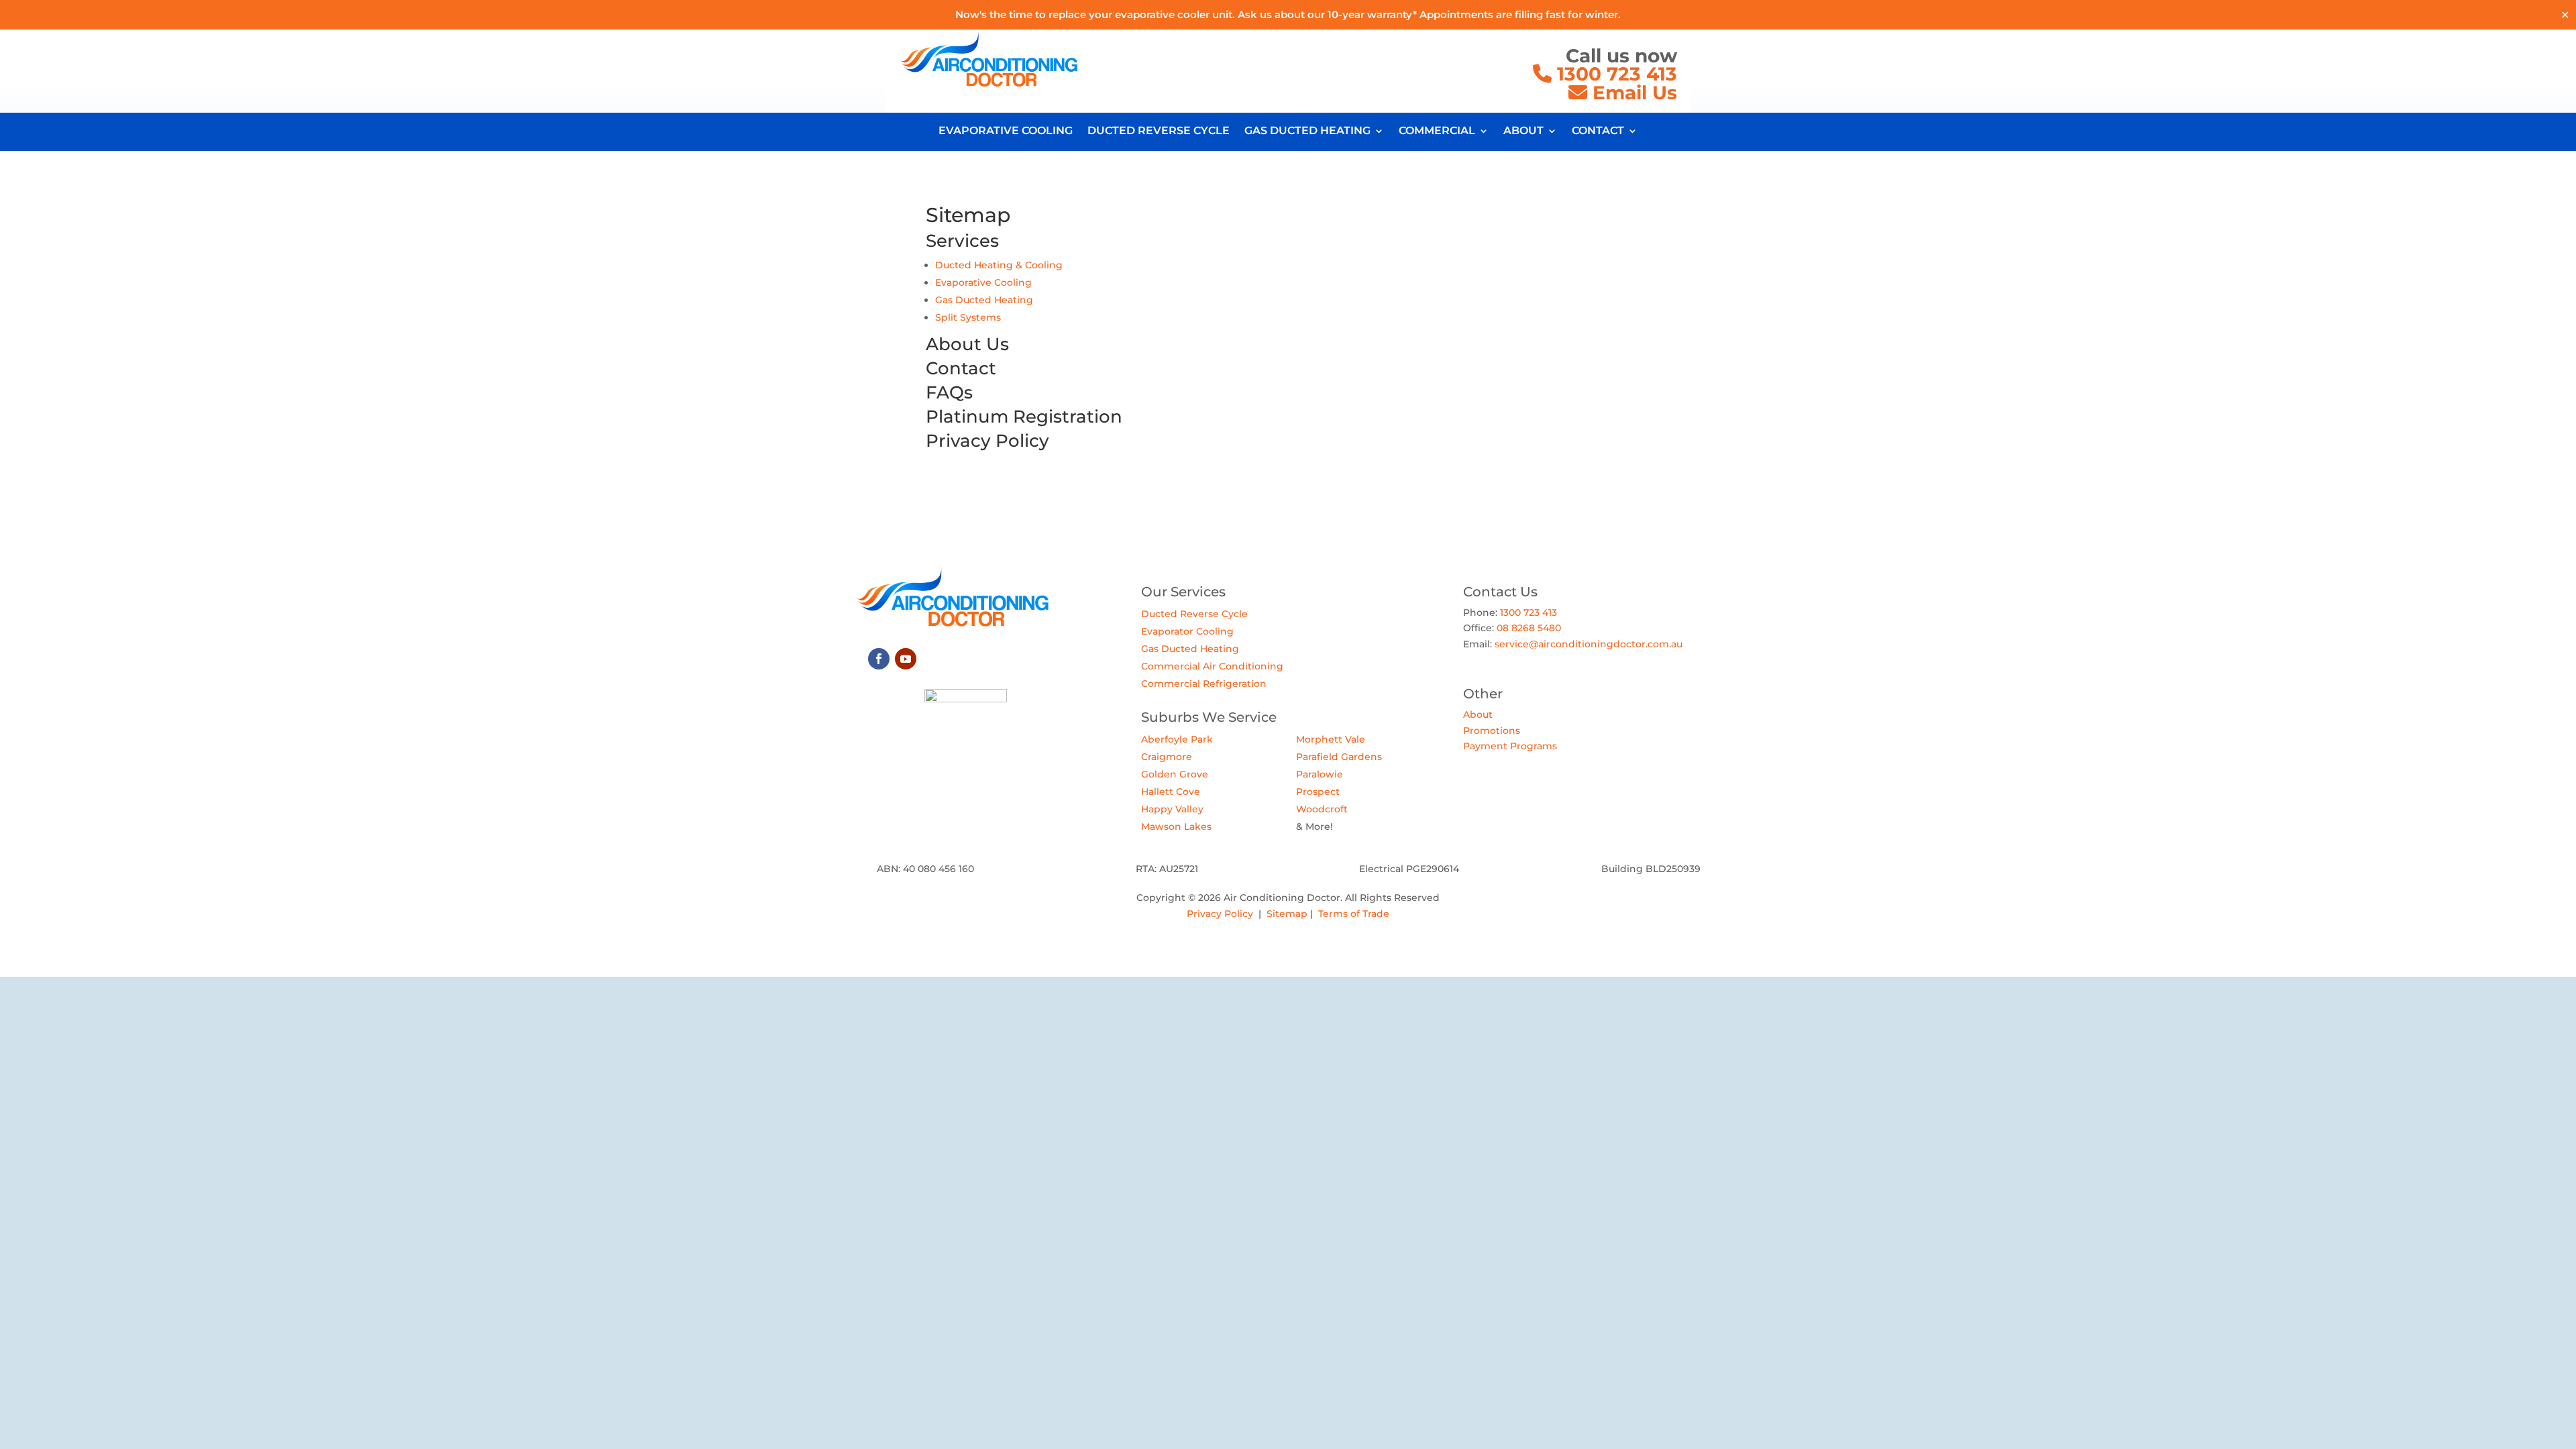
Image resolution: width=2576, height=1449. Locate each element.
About (1478, 714)
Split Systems (968, 317)
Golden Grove (1175, 774)
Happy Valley (1172, 809)
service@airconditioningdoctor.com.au (1589, 644)
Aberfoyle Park (1177, 739)
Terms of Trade (1354, 914)
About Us (967, 344)
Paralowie (1320, 774)
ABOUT (1523, 131)
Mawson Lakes (1176, 826)
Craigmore (1167, 757)
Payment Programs (1510, 746)
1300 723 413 (1614, 74)
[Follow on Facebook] (879, 659)
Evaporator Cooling (1187, 631)
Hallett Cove (1171, 792)
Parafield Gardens (1339, 757)
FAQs (949, 392)
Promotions (1492, 731)
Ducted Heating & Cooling (999, 265)
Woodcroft (1322, 809)
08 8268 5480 (1529, 628)
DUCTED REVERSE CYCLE (1159, 131)
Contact (961, 368)
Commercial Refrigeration (1204, 684)
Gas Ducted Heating (984, 300)
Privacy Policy (1220, 914)
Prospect (1318, 792)
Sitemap (1287, 914)
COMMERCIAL (1437, 131)
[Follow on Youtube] (906, 659)
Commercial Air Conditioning (1212, 666)
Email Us (1635, 93)
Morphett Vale (1331, 739)
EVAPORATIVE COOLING (1006, 131)
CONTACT (1598, 131)
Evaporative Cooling (983, 282)
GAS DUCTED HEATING (1307, 131)
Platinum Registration (1024, 417)
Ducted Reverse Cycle (1194, 614)
